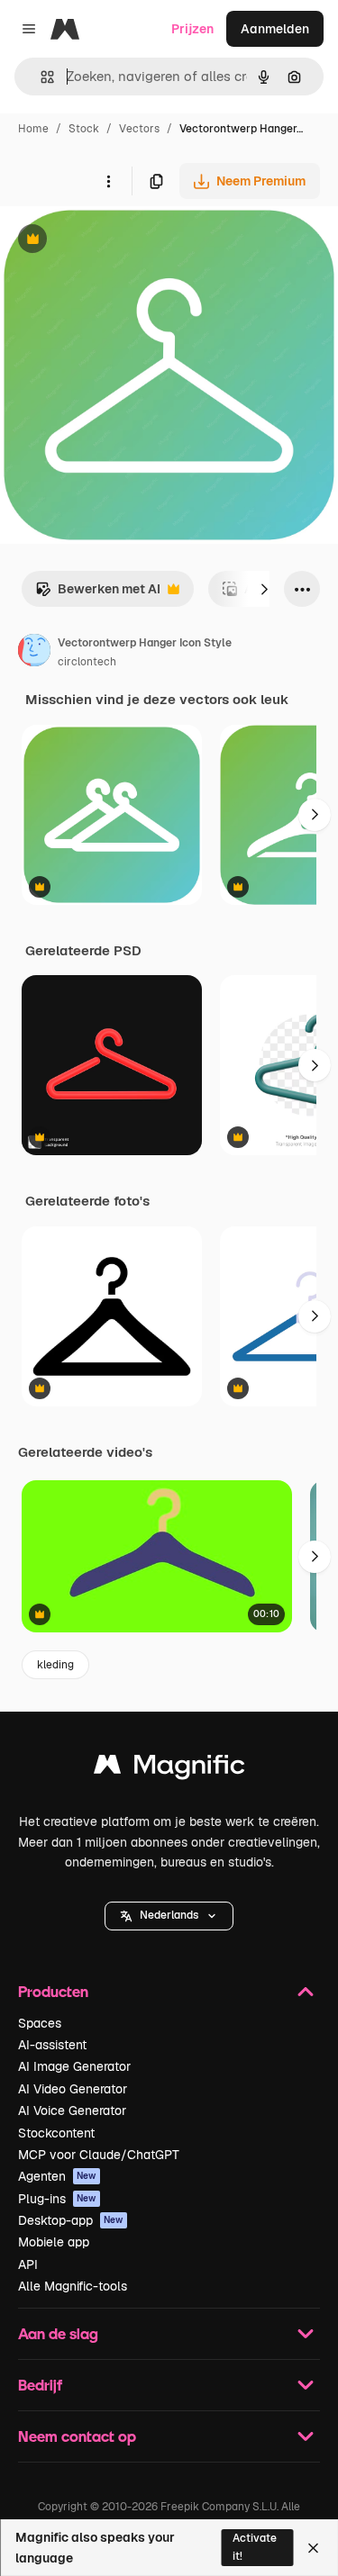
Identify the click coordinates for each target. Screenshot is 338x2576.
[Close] (313, 2548)
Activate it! (255, 2547)
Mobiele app (54, 2242)
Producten (53, 1991)
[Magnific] (169, 1769)
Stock (84, 129)
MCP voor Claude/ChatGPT (99, 2155)
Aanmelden (275, 29)
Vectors (139, 129)
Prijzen (192, 29)
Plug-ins (57, 2199)
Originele (119, 241)
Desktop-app (71, 2220)
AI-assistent (52, 2045)
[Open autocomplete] (40, 77)
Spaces (40, 2023)
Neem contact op (77, 2436)
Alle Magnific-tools (73, 2286)
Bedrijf (40, 2385)
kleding (55, 1665)
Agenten (57, 2176)
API (28, 2264)
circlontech (87, 662)
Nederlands (169, 1915)
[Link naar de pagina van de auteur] (34, 653)
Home (33, 129)
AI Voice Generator (72, 2111)
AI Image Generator (74, 2066)
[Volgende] (264, 589)
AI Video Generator (73, 2089)
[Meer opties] (108, 181)
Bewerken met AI (98, 594)
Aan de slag (58, 2333)
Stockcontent (56, 2133)
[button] (169, 1916)
